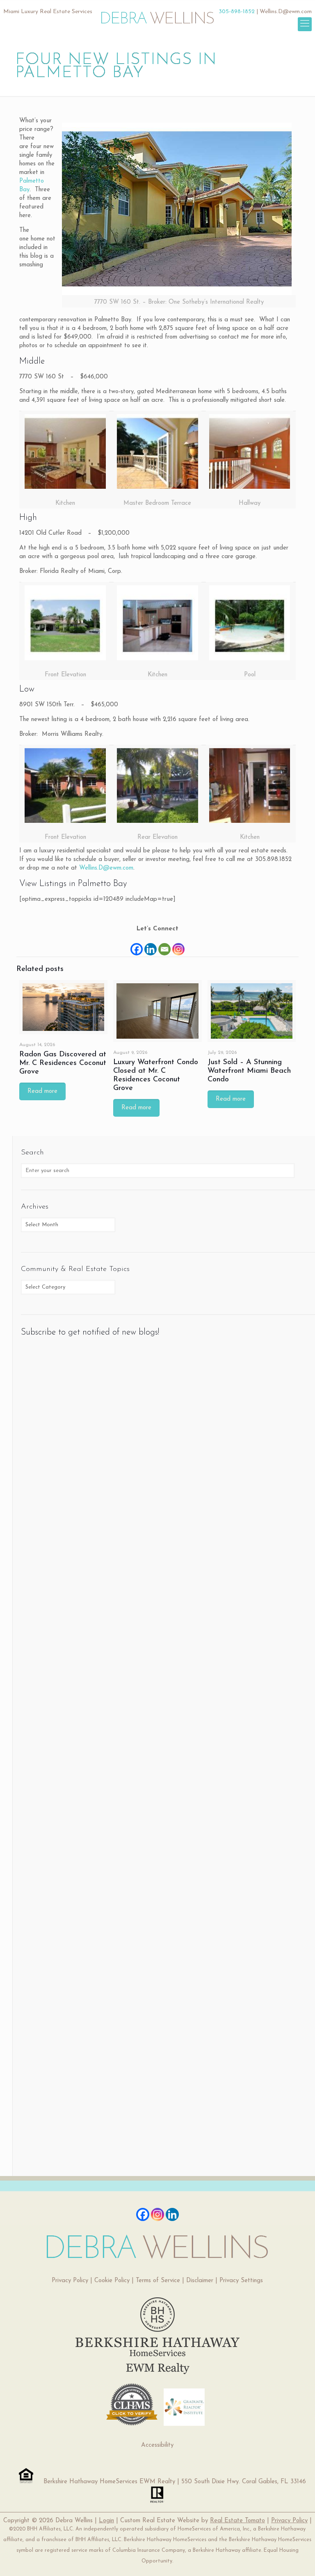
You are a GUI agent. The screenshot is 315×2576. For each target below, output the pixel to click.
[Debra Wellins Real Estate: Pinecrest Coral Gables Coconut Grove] (157, 14)
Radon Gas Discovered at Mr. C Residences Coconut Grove (63, 1063)
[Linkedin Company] (172, 2214)
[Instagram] (178, 945)
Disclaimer (200, 2281)
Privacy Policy (70, 2281)
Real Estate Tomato (237, 2521)
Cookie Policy (112, 2281)
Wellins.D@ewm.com (286, 12)
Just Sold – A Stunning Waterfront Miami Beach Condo (249, 1071)
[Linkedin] (151, 945)
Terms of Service (158, 2281)
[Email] (164, 945)
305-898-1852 (237, 12)
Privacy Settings (241, 2281)
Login (106, 2521)
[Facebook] (137, 945)
